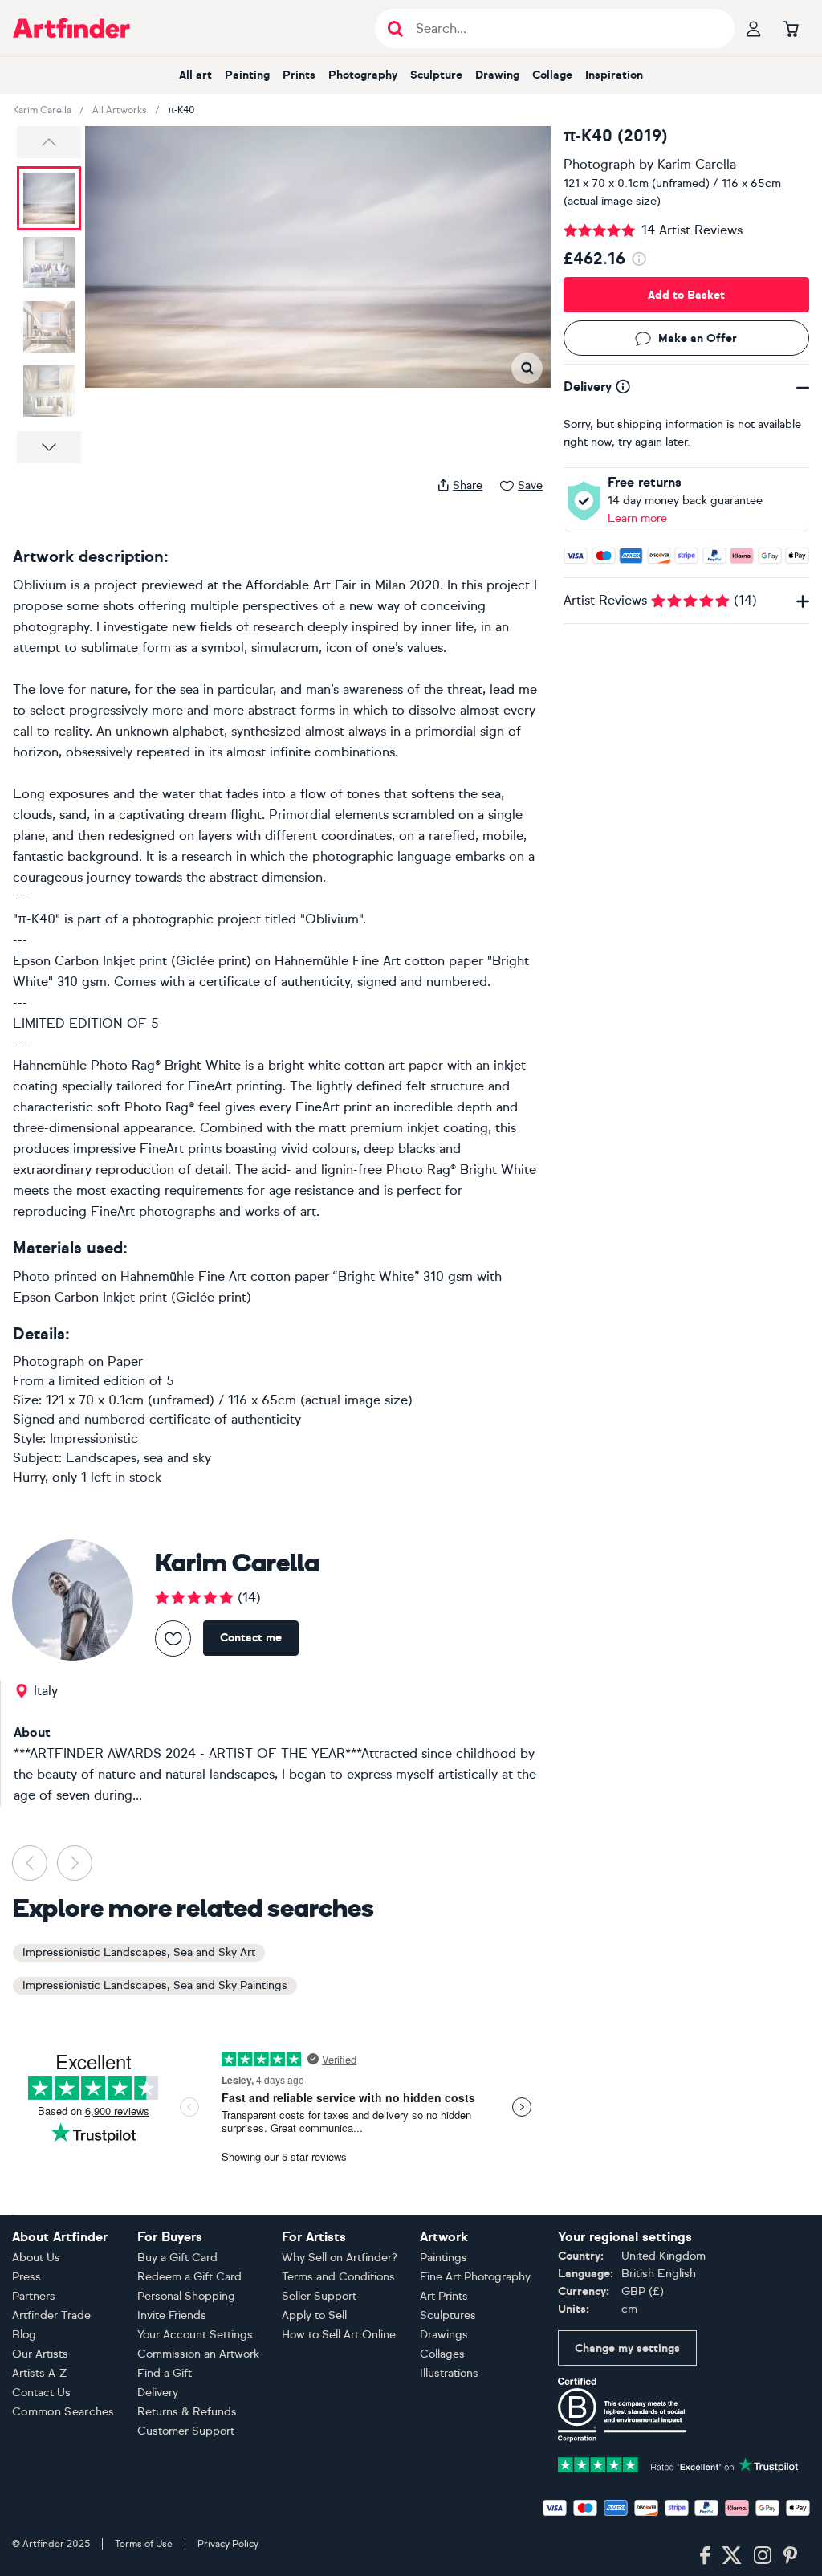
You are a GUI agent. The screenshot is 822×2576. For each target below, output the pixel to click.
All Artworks (120, 110)
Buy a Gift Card (177, 2258)
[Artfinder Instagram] (763, 2556)
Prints (299, 75)
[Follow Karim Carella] (173, 1639)
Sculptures (448, 2315)
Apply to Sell (314, 2315)
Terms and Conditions (338, 2277)
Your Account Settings (195, 2335)
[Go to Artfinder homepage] (71, 28)
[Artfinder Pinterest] (791, 2556)
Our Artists (40, 2354)
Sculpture (436, 75)
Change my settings (627, 2348)
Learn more (637, 518)
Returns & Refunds (187, 2412)
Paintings (444, 2258)
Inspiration (614, 75)
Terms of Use (144, 2544)
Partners (34, 2296)
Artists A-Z (40, 2373)
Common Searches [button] (63, 2412)
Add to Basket (686, 295)
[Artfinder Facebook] (705, 2556)
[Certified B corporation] (622, 2409)
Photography (363, 75)
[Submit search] (395, 29)
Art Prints (444, 2296)
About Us (36, 2258)
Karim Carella (42, 110)
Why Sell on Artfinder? (340, 2258)
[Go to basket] (791, 28)
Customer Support (186, 2431)
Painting (247, 75)
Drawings (444, 2335)
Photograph (599, 164)
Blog (24, 2335)
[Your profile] (754, 28)
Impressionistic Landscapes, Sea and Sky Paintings (155, 1985)
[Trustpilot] (678, 2463)
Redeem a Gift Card (189, 2277)
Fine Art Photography (475, 2277)
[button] (49, 142)
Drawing (497, 75)
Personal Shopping (186, 2296)
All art (195, 75)
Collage (552, 75)
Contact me (251, 1638)
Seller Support (319, 2296)
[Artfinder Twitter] (732, 2556)
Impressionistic (94, 1439)
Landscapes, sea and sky (138, 1458)
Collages (442, 2354)
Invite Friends (172, 2315)
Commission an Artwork (198, 2354)
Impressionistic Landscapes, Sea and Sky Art (139, 1952)
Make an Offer (698, 338)
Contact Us (41, 2393)
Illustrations (449, 2373)
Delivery (158, 2393)
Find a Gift (165, 2373)
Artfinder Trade (51, 2315)
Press (26, 2277)
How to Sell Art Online (339, 2335)
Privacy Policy (228, 2544)
